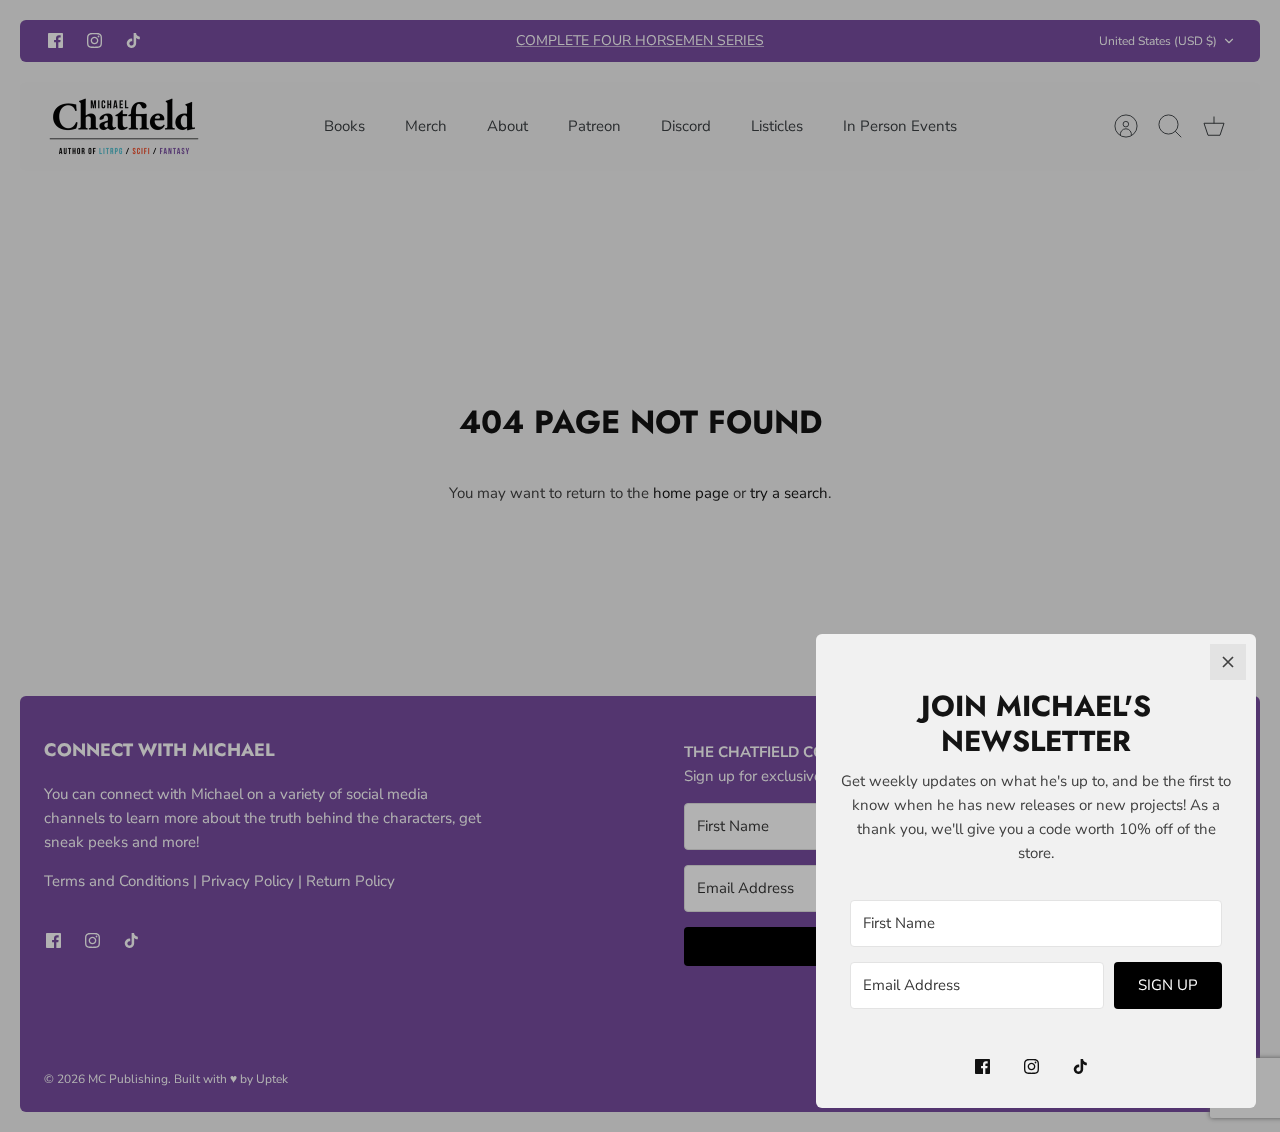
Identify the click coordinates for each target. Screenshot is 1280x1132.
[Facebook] (982, 1066)
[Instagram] (1031, 1066)
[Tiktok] (1080, 1066)
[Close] (1228, 662)
